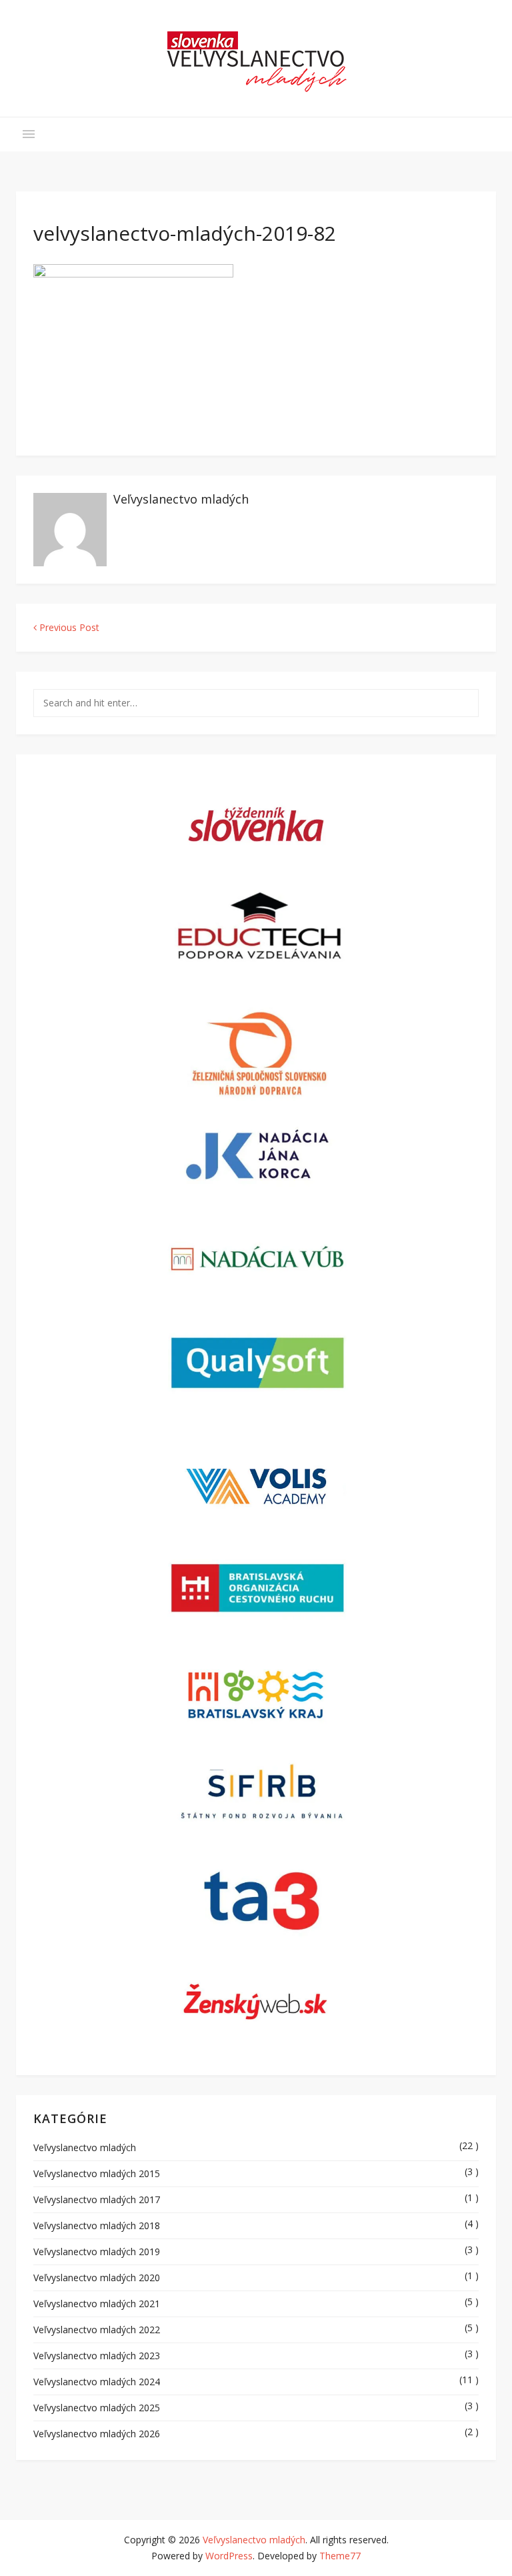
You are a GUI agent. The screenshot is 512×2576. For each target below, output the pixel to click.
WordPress (229, 2556)
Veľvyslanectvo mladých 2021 (97, 2304)
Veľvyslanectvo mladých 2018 (97, 2225)
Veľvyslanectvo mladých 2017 (97, 2199)
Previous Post (68, 627)
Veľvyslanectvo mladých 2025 (97, 2408)
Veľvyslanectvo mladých (181, 499)
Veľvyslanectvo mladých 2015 (97, 2173)
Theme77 (340, 2556)
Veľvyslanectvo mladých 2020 (97, 2278)
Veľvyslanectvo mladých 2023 (97, 2356)
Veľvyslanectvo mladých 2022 (97, 2330)
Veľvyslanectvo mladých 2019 (97, 2251)
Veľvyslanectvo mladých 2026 (97, 2434)
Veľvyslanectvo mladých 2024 (97, 2382)
